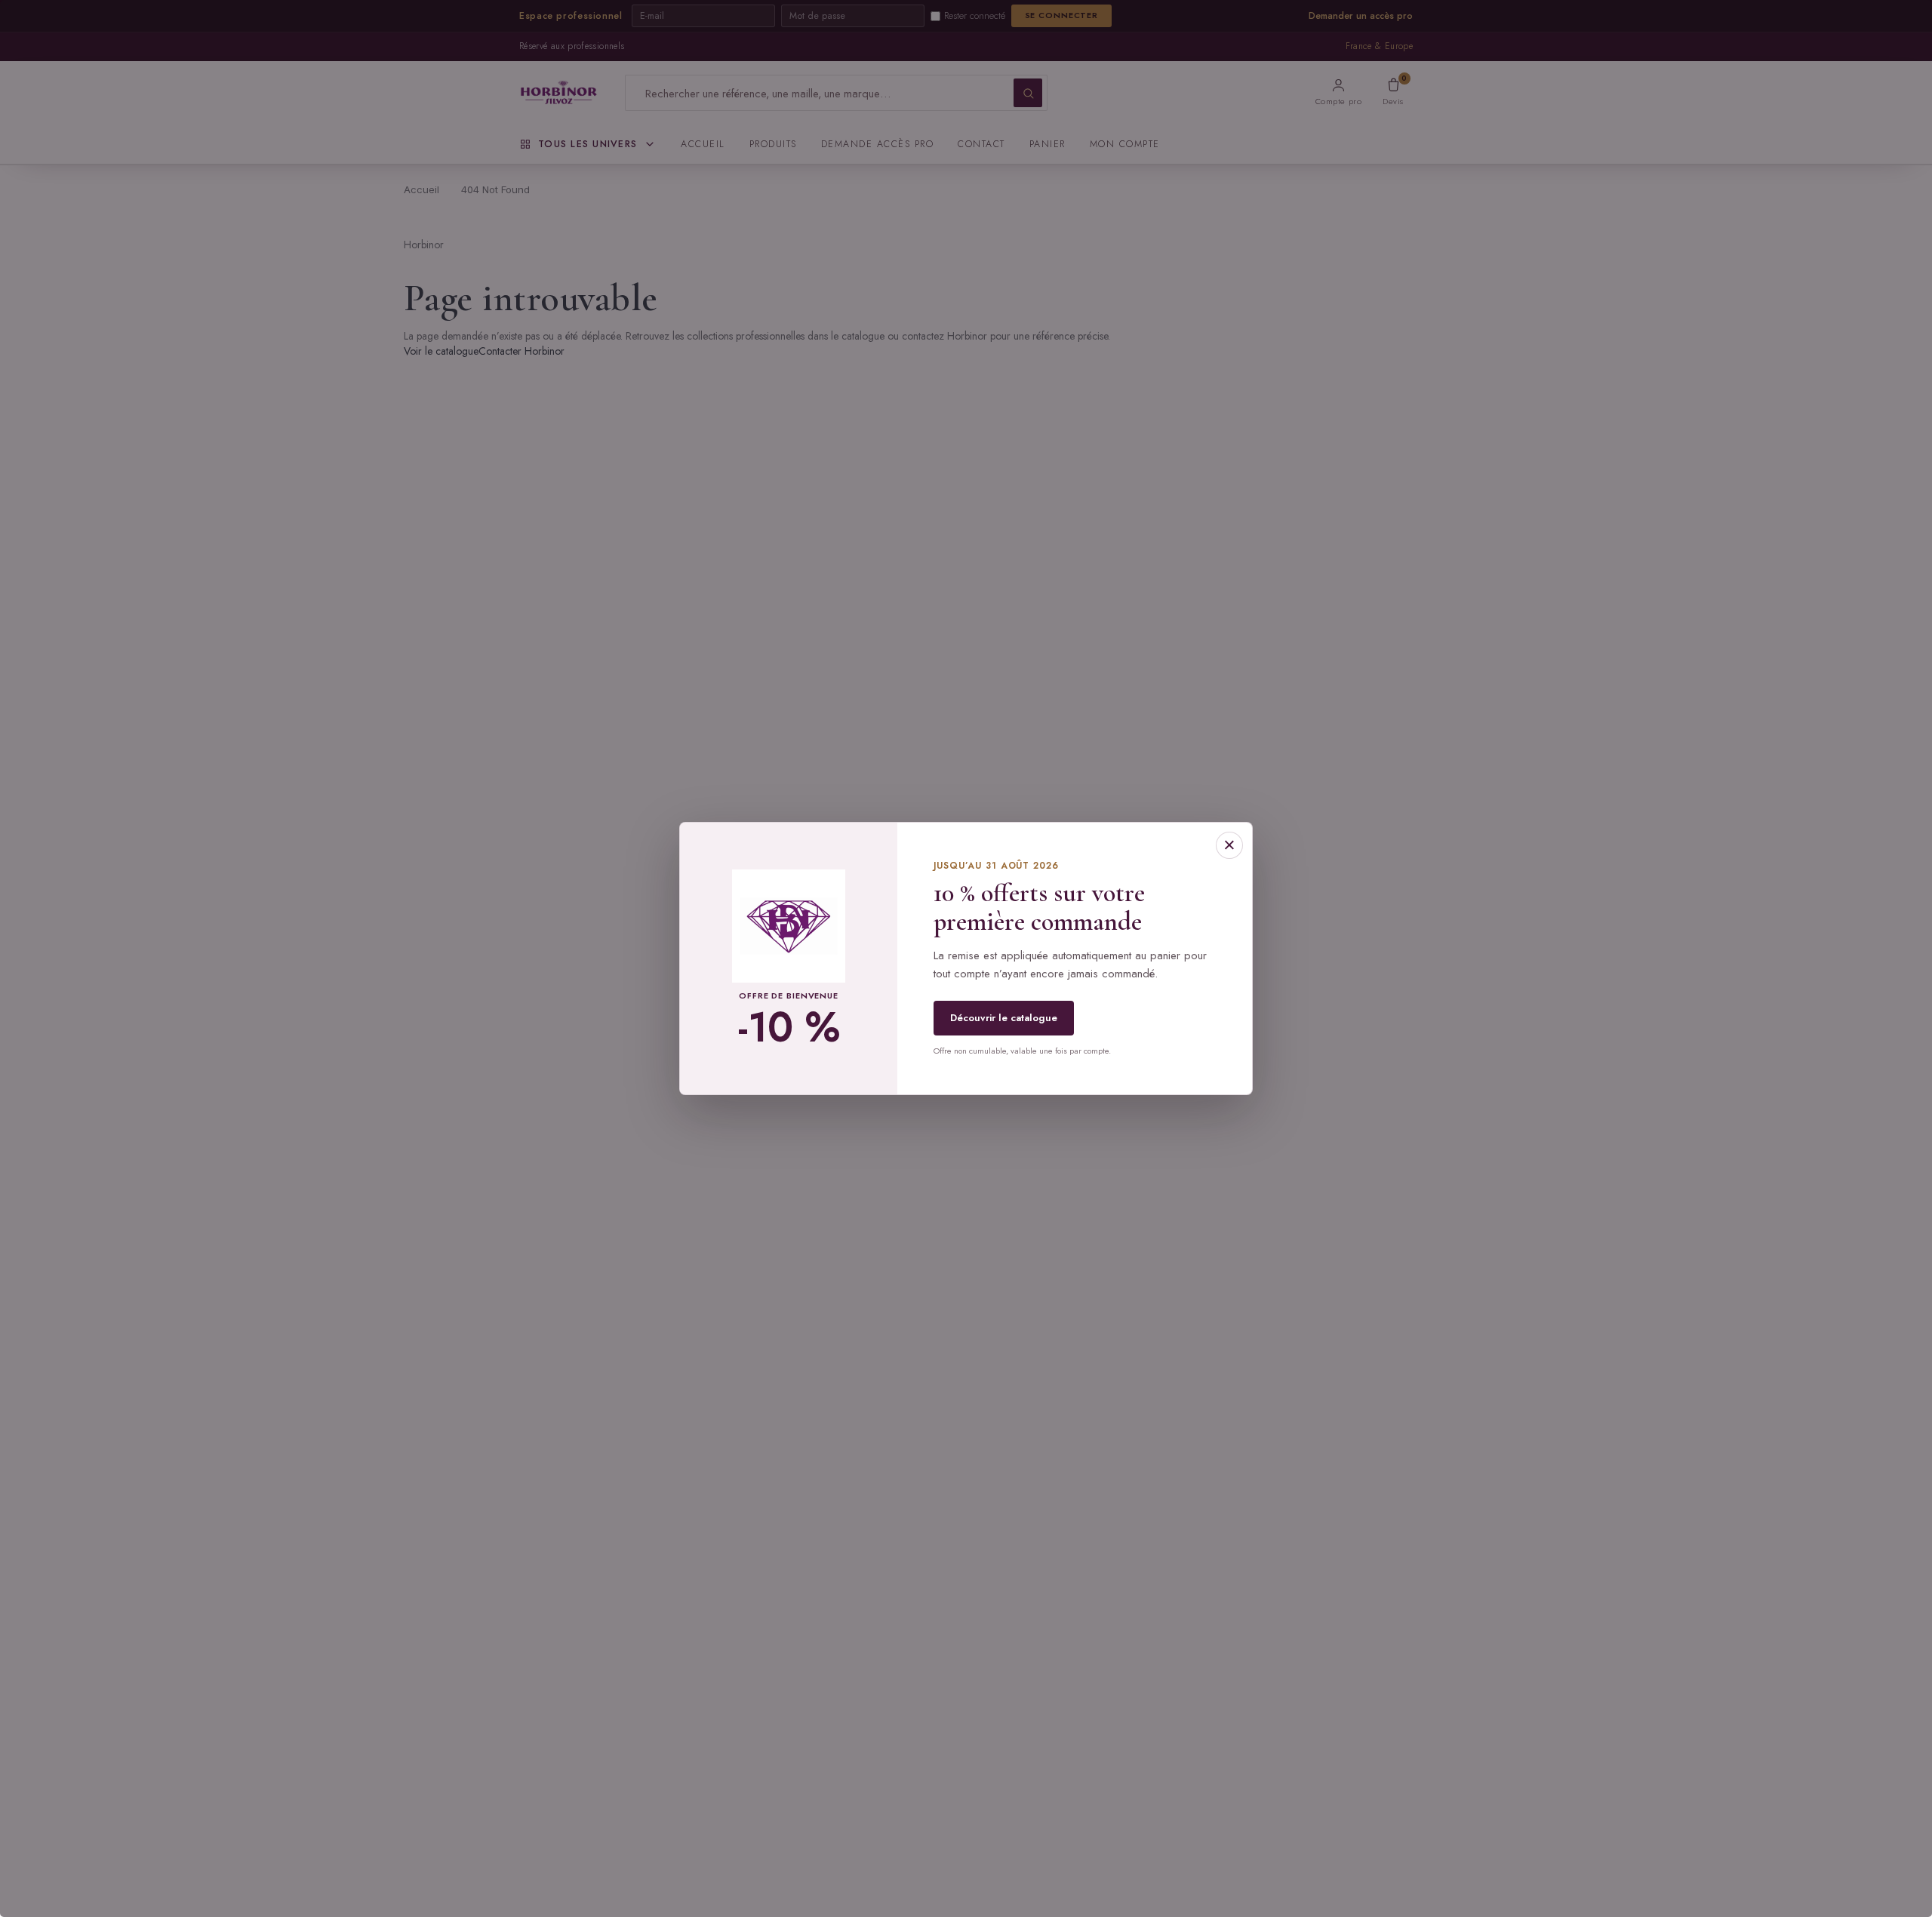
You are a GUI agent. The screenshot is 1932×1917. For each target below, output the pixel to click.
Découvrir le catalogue (1004, 1018)
